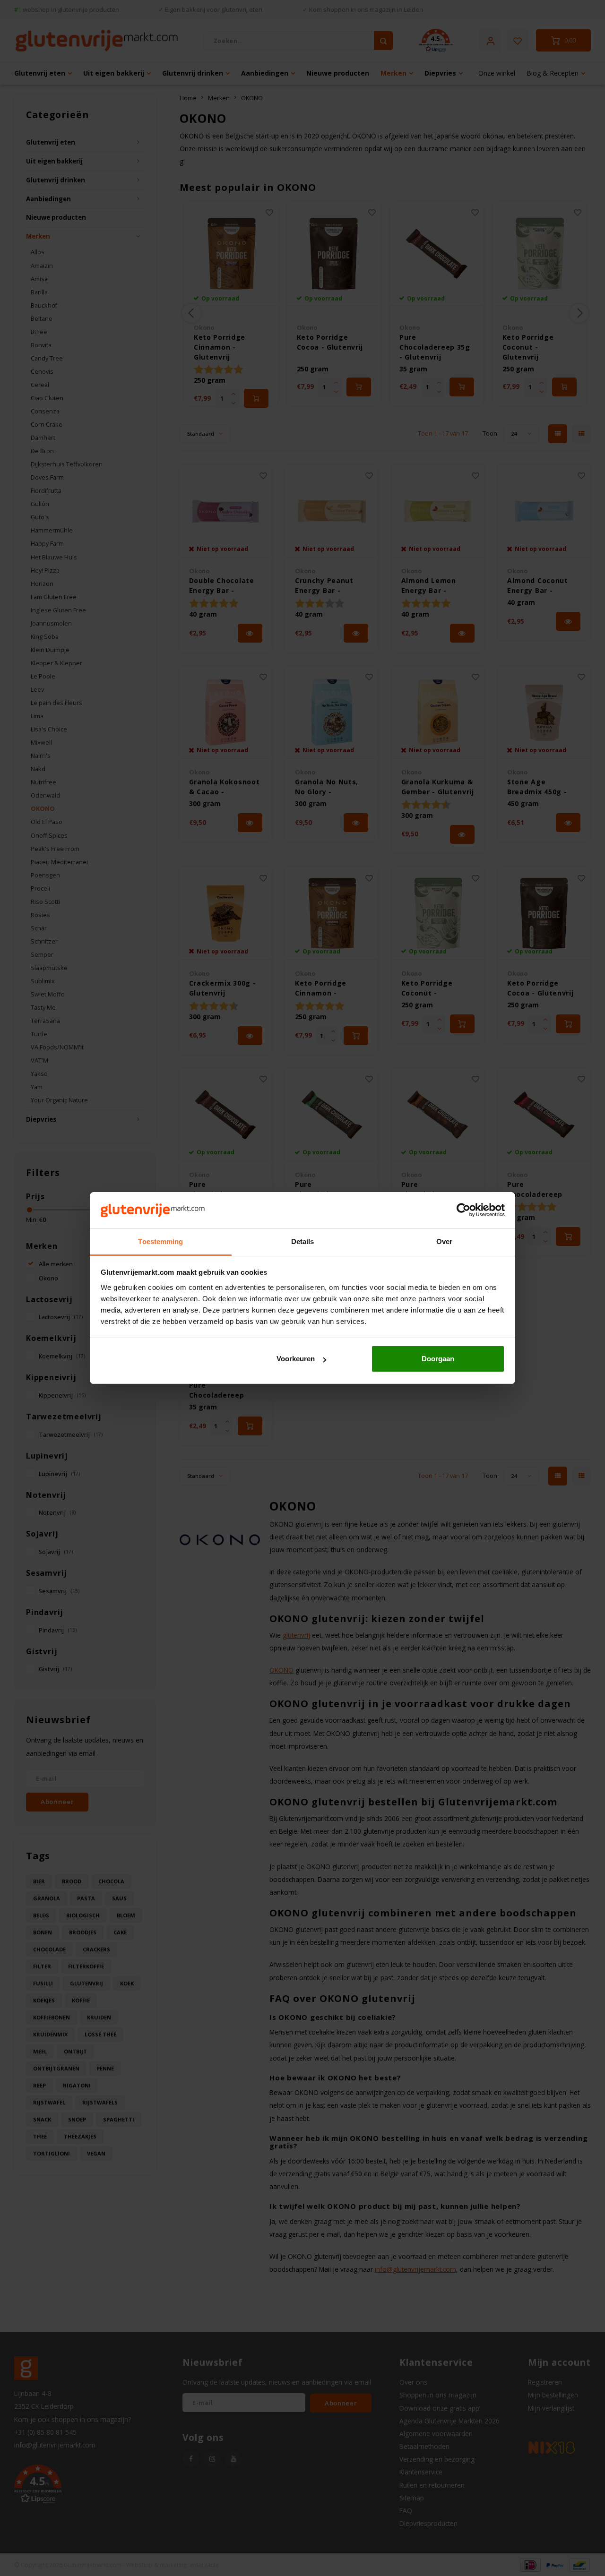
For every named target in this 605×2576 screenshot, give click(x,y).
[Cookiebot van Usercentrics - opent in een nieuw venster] (463, 1211)
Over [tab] (444, 1241)
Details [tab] (303, 1241)
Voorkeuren (296, 1359)
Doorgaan (438, 1359)
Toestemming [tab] (160, 1241)
